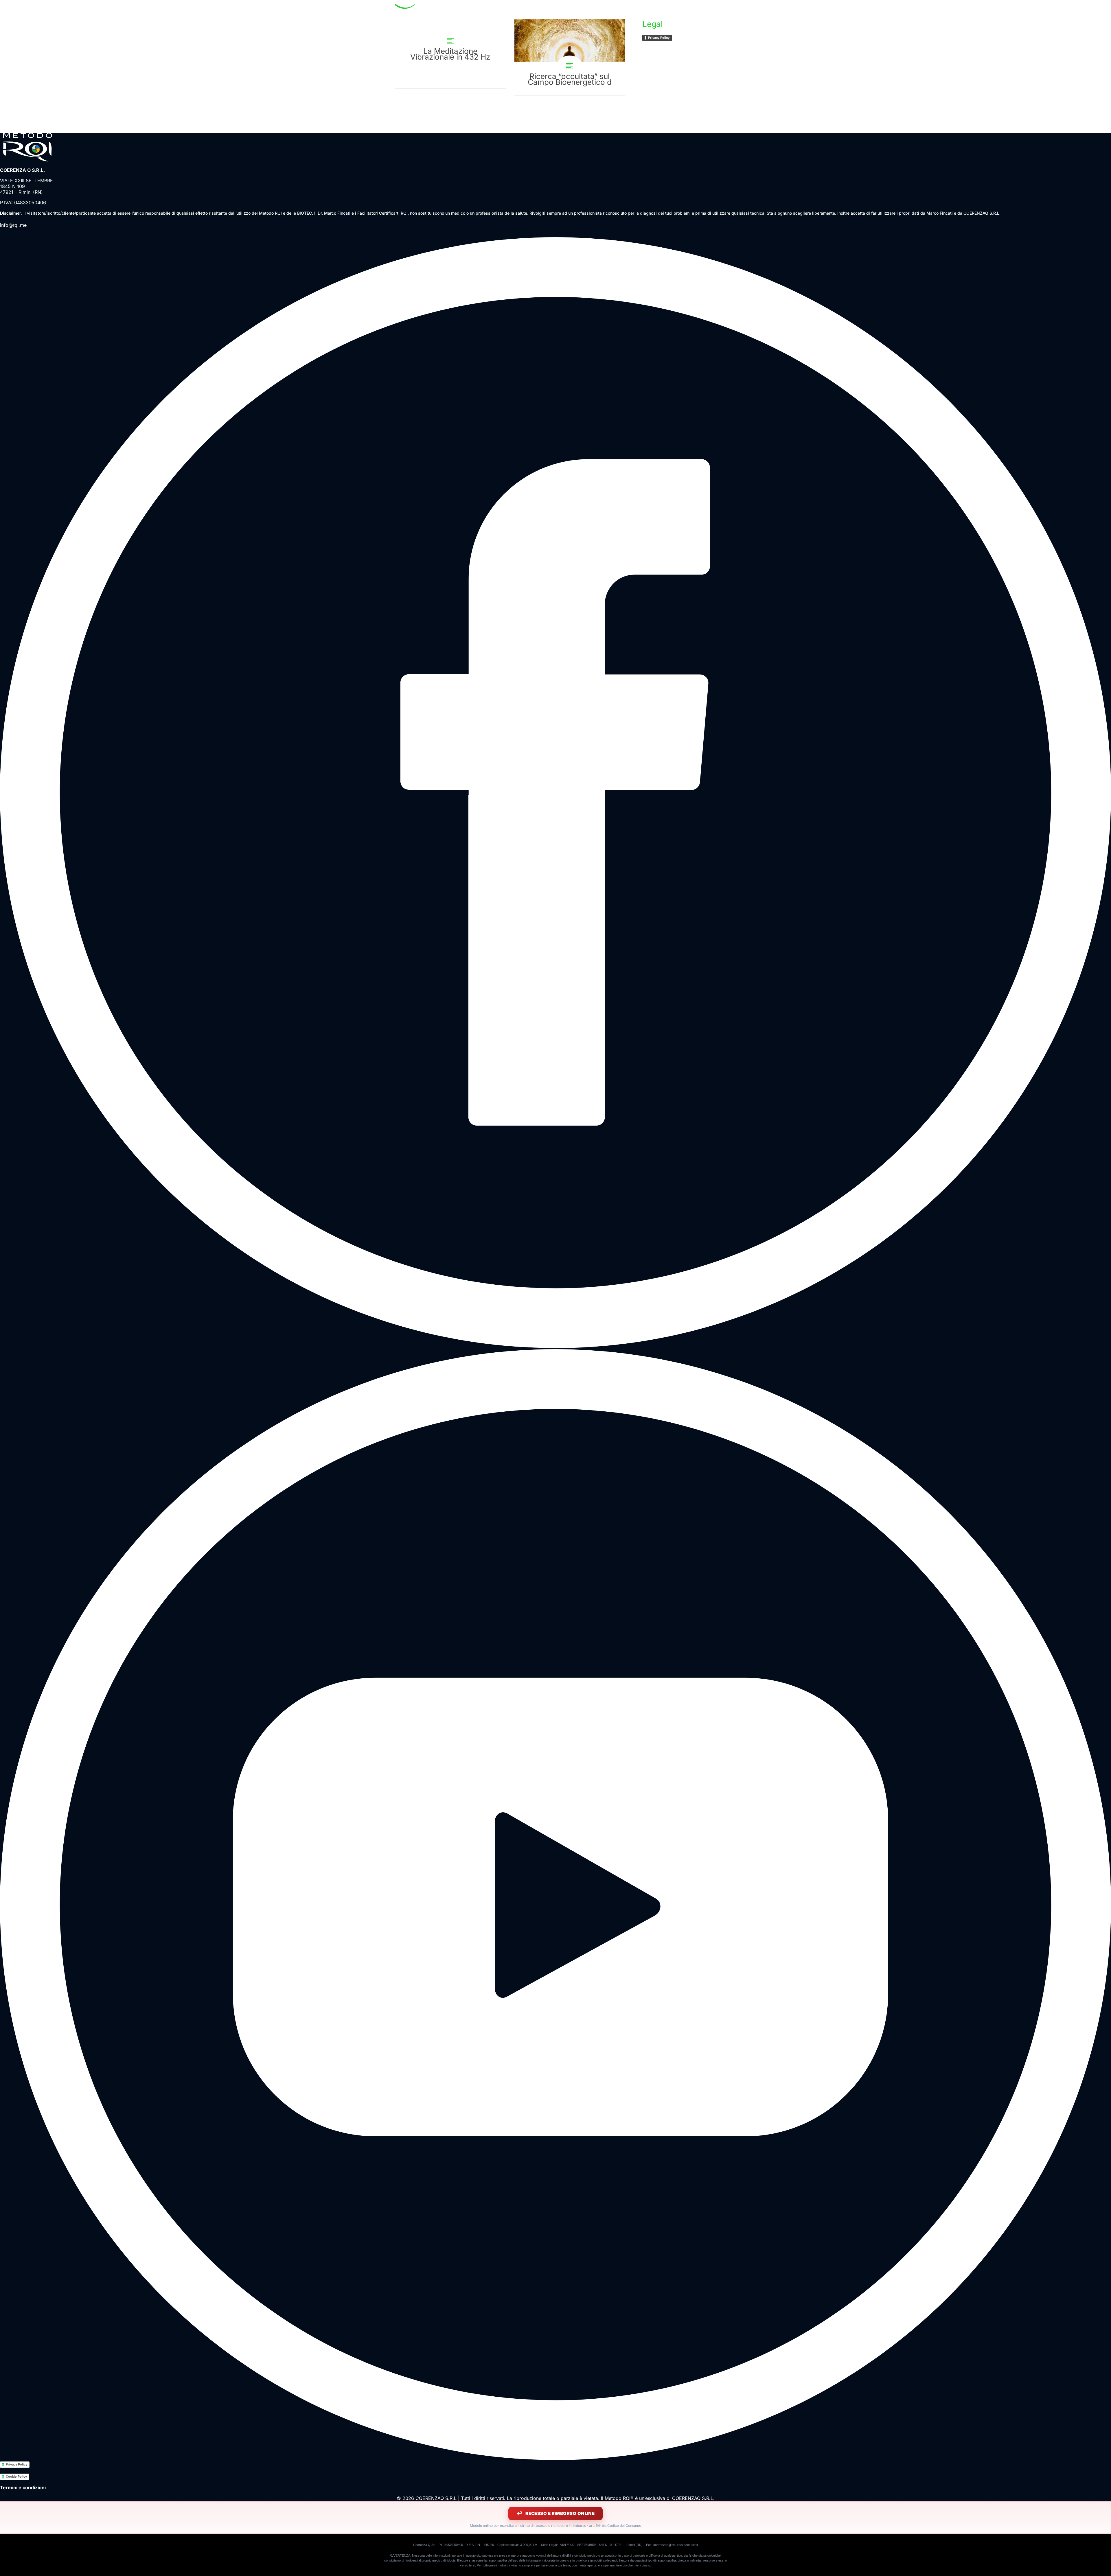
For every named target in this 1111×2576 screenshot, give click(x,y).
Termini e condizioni (23, 2487)
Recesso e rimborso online (560, 2513)
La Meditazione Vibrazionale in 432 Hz (450, 54)
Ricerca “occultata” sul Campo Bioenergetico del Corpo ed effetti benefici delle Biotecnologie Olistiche (570, 57)
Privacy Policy (659, 38)
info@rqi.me (13, 225)
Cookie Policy (16, 2476)
